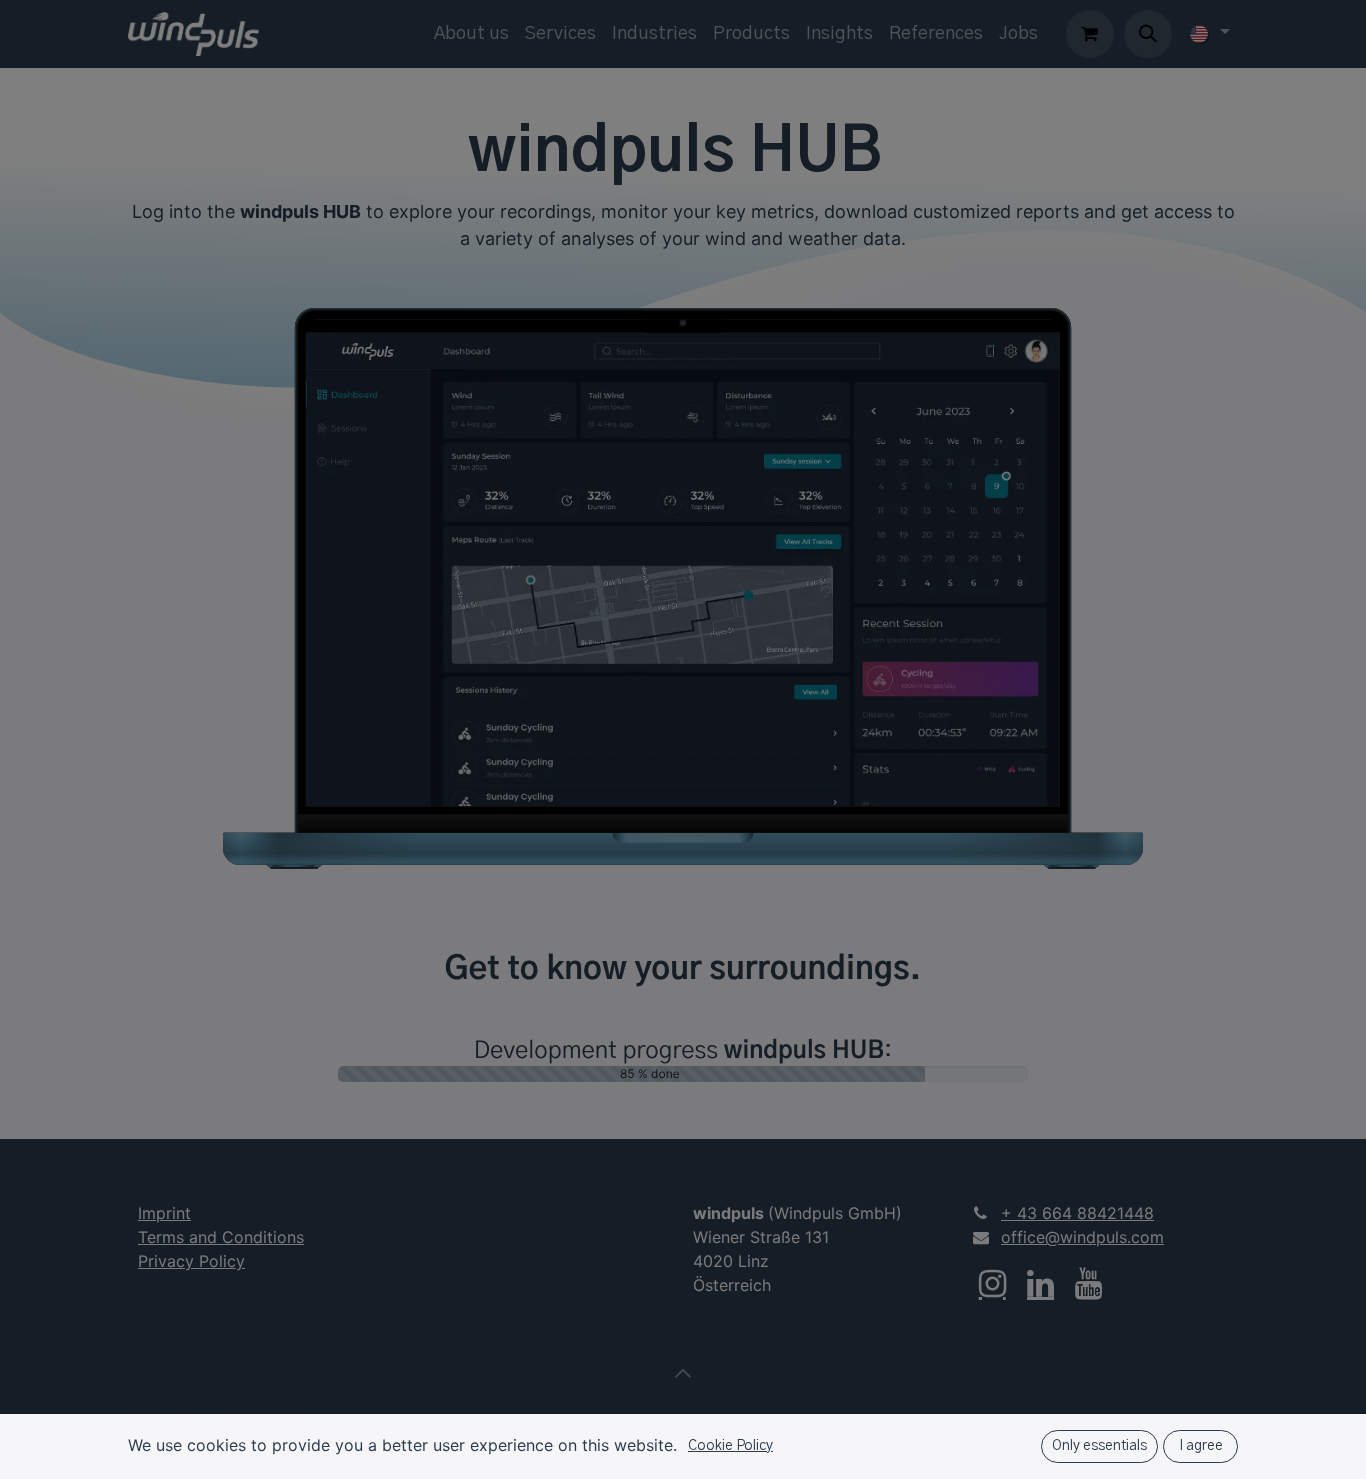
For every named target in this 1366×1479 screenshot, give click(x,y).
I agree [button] (1201, 1446)
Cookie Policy (730, 1446)
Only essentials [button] (1099, 1446)
